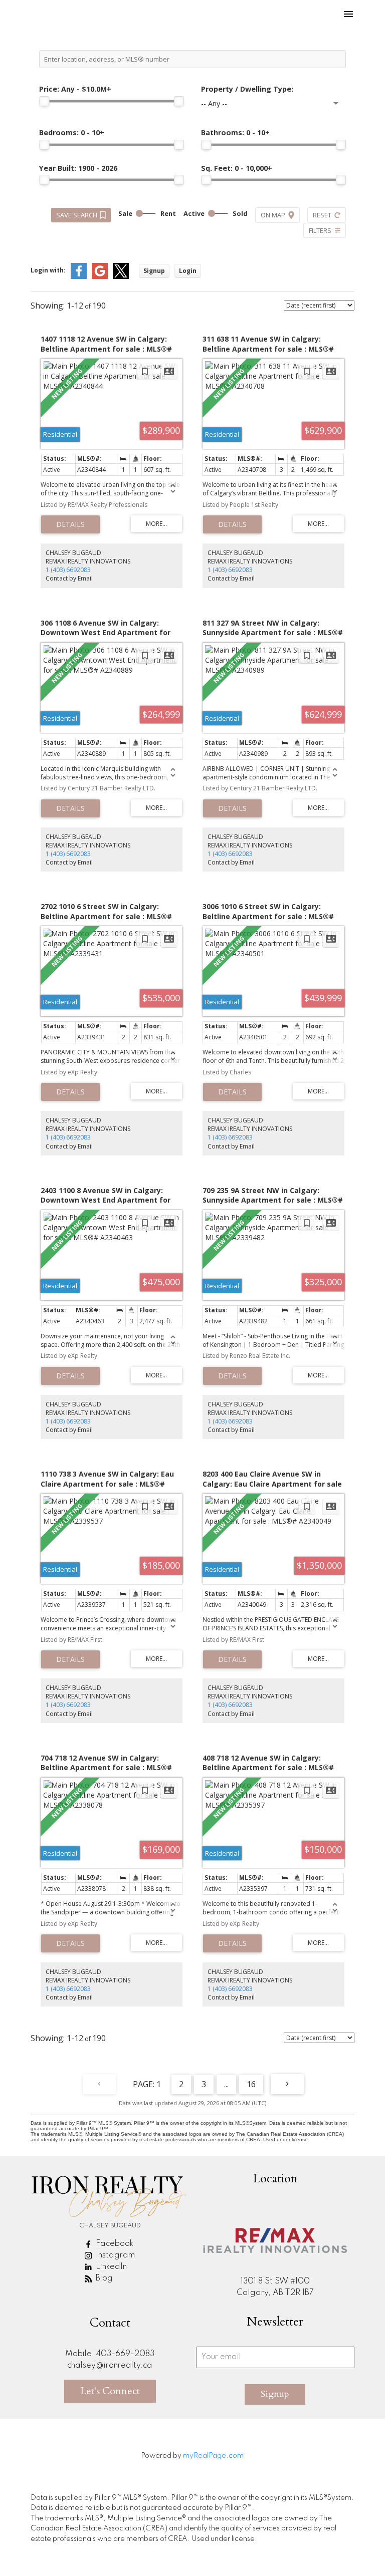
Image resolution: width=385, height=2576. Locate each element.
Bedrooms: (72, 132)
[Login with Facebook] (79, 277)
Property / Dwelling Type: (247, 89)
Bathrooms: (235, 132)
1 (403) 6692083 (68, 570)
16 (251, 2084)
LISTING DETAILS (70, 524)
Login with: (48, 270)
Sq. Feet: (237, 168)
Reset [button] (322, 215)
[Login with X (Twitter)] (121, 277)
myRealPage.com (213, 2456)
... (226, 2084)
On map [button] (273, 215)
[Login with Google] (100, 277)
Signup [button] (154, 271)
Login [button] (188, 271)
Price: (75, 89)
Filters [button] (320, 230)
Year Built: (78, 168)
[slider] (44, 101)
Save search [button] (77, 215)
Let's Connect (110, 2391)
